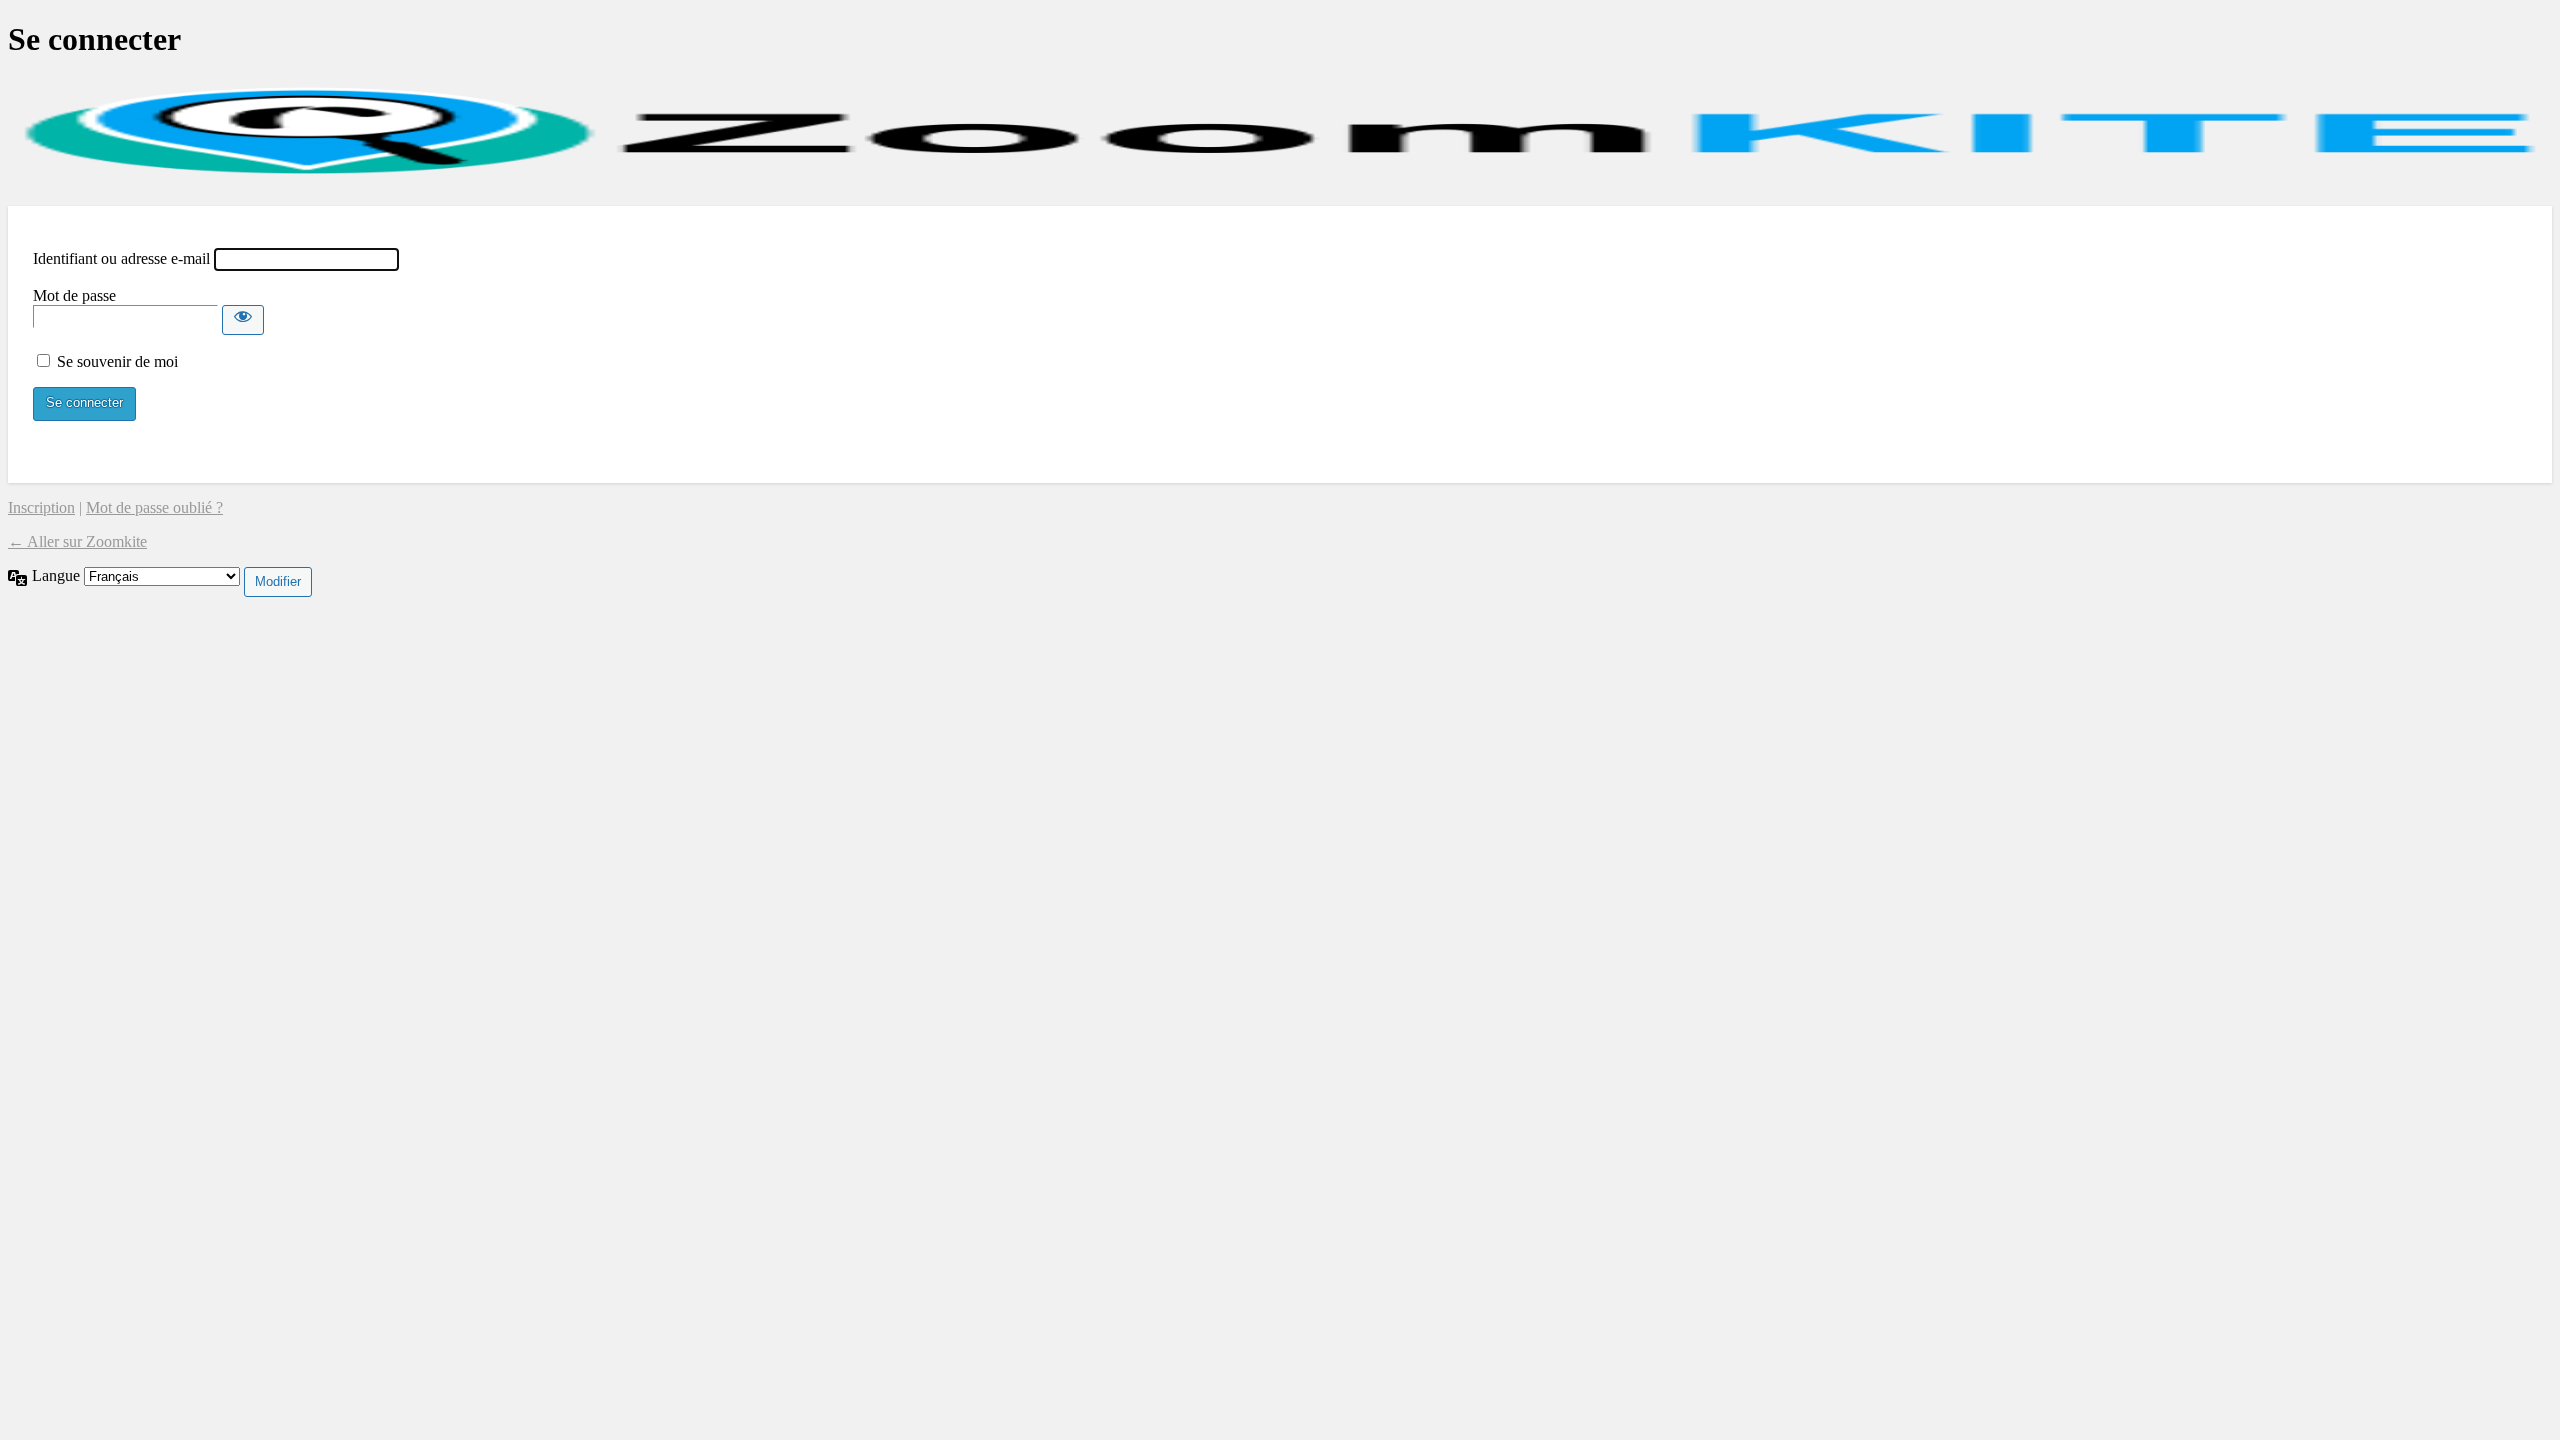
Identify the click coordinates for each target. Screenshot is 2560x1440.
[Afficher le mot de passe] (243, 320)
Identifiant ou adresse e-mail (121, 258)
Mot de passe (74, 295)
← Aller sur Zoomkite (77, 541)
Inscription (41, 507)
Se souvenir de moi (117, 361)
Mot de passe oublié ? (154, 507)
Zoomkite (1280, 132)
